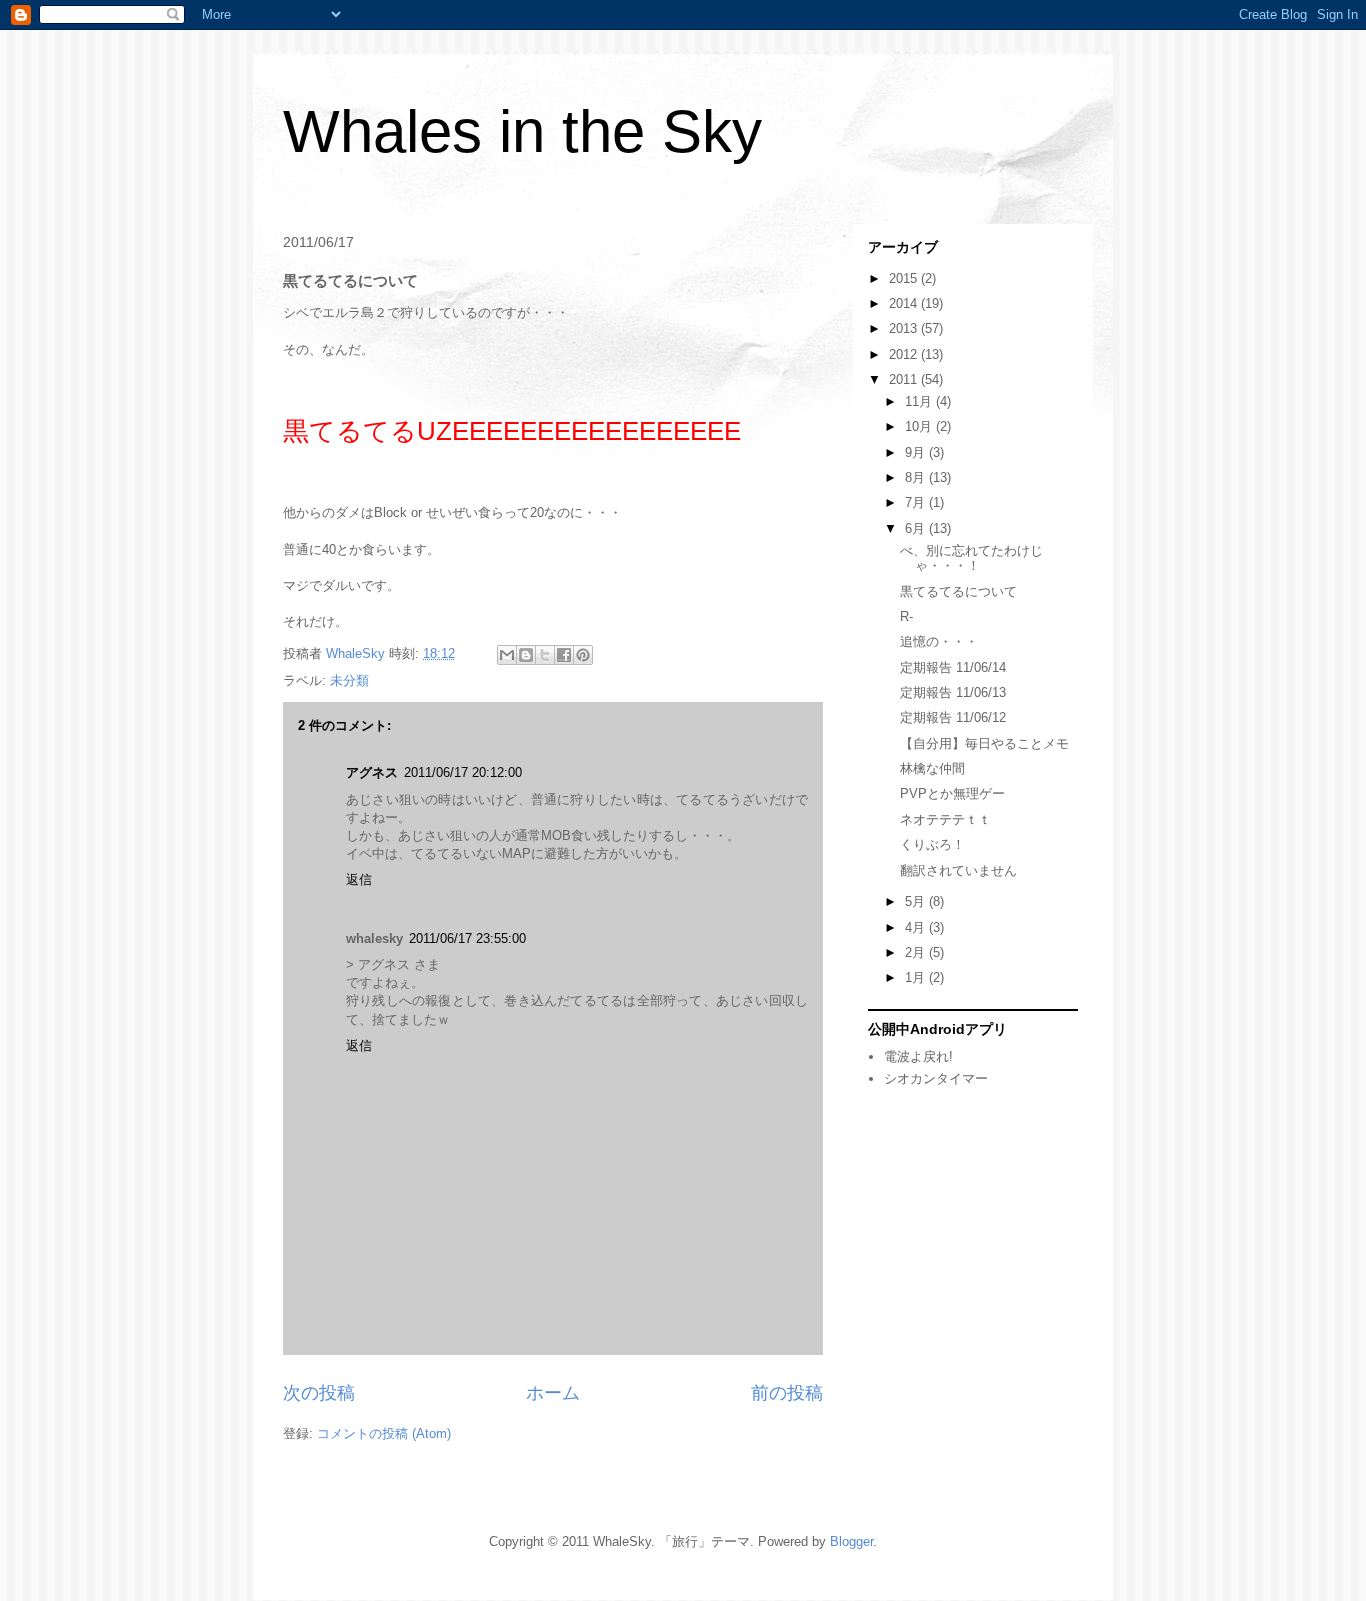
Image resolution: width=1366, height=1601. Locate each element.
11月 (920, 401)
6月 (917, 528)
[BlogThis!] (526, 655)
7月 (917, 502)
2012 (905, 354)
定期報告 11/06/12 (953, 717)
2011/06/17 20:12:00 (463, 772)
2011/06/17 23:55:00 (467, 938)
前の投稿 (787, 1393)
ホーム (553, 1393)
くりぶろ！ (932, 844)
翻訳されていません (958, 870)
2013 (905, 328)
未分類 (349, 680)
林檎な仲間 (932, 768)
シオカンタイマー (936, 1078)
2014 (905, 303)
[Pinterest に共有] (583, 655)
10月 (920, 426)
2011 (905, 379)
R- (906, 616)
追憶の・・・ (939, 641)
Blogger (851, 1541)
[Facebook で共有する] (564, 655)
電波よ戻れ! (918, 1056)
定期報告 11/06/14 (953, 667)
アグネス (372, 772)
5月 (917, 901)
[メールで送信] (507, 655)
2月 (917, 952)
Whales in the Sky (522, 131)
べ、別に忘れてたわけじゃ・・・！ (971, 558)
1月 (917, 977)
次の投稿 (319, 1393)
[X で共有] (545, 655)
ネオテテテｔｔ (945, 819)
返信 (359, 879)
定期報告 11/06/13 (953, 692)
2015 (905, 278)
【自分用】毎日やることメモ (984, 743)
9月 (917, 452)
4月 (917, 927)
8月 (917, 477)
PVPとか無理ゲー (952, 793)
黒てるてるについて (958, 591)
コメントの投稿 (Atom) (384, 1433)
